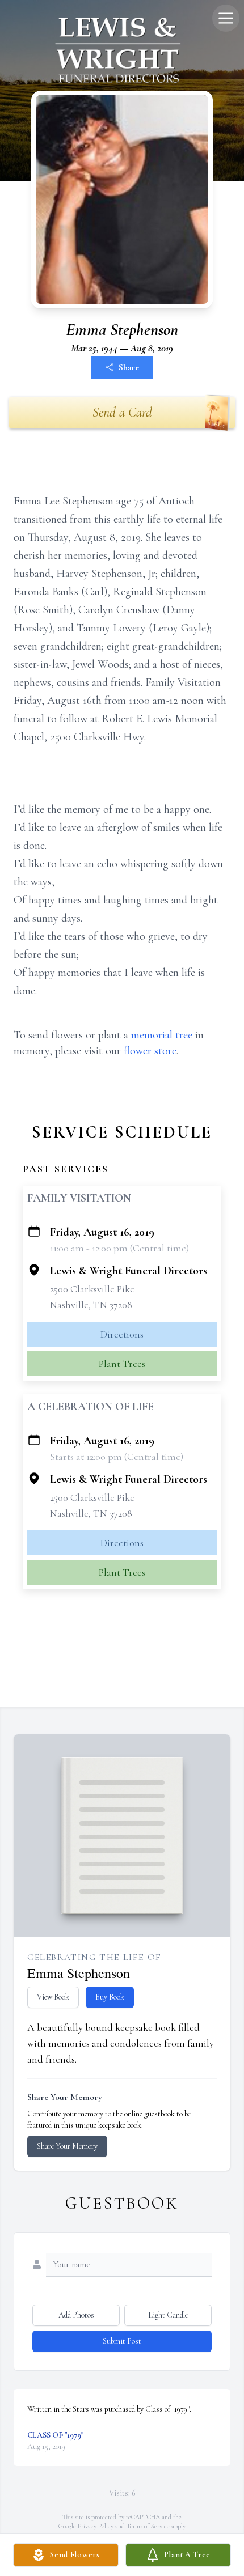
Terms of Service (148, 2526)
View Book (53, 1997)
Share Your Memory (67, 2146)
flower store (150, 1051)
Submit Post (122, 2341)
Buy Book (110, 1997)
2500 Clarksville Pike (92, 1289)
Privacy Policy (96, 2526)
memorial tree (162, 1035)
